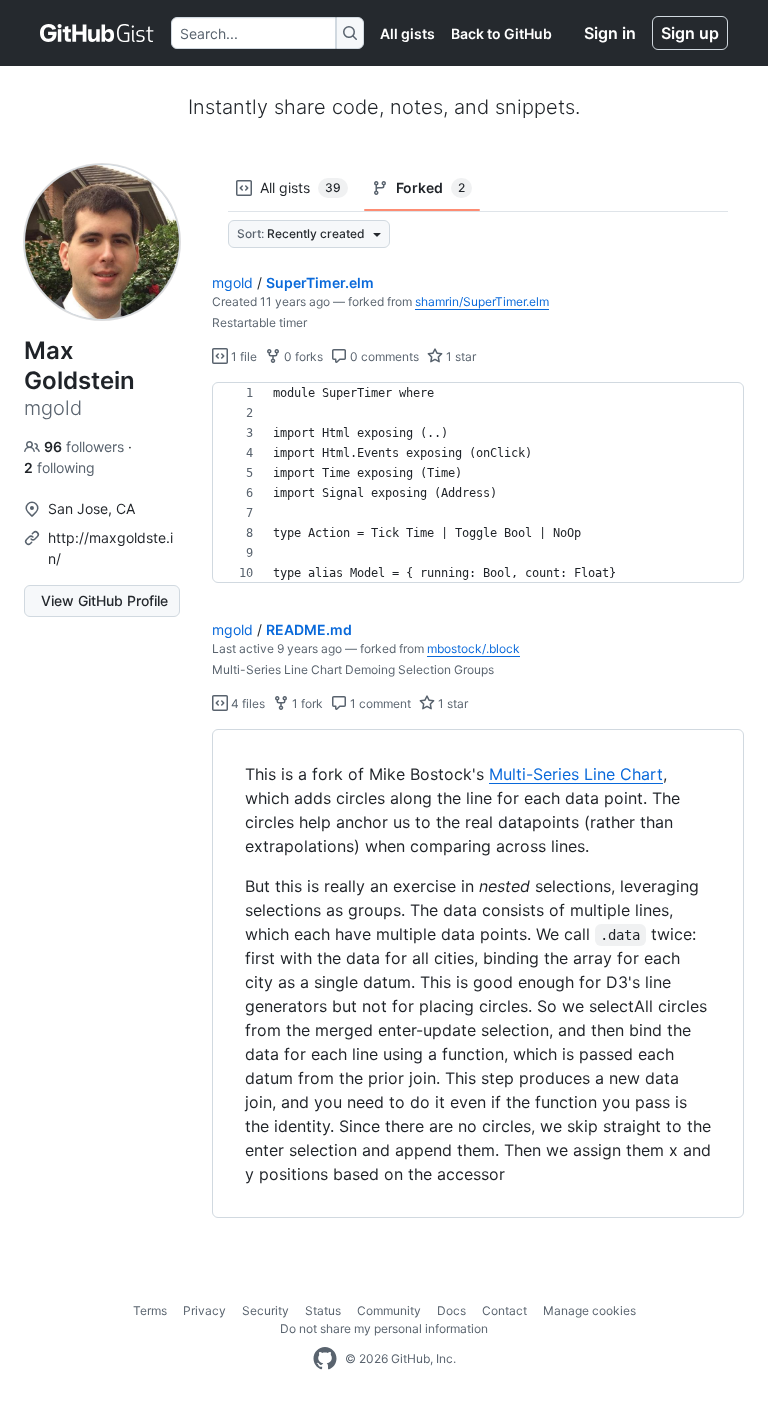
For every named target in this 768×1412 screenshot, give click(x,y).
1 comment (379, 703)
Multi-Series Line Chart (576, 774)
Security (265, 1310)
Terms (150, 1310)
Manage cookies (589, 1310)
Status (323, 1310)
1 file (242, 356)
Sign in (610, 33)
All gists (407, 33)
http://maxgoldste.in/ (110, 548)
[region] (478, 483)
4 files (246, 703)
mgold (232, 282)
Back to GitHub (501, 33)
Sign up (690, 33)
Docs (451, 1310)
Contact (504, 1310)
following (59, 467)
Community (389, 1310)
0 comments (383, 356)
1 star (459, 356)
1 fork (306, 703)
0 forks (302, 356)
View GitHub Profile (104, 600)
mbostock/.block (473, 648)
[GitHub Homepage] (325, 1359)
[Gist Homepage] (97, 33)
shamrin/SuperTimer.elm (482, 301)
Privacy (204, 1310)
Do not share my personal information (384, 1328)
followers (86, 446)
